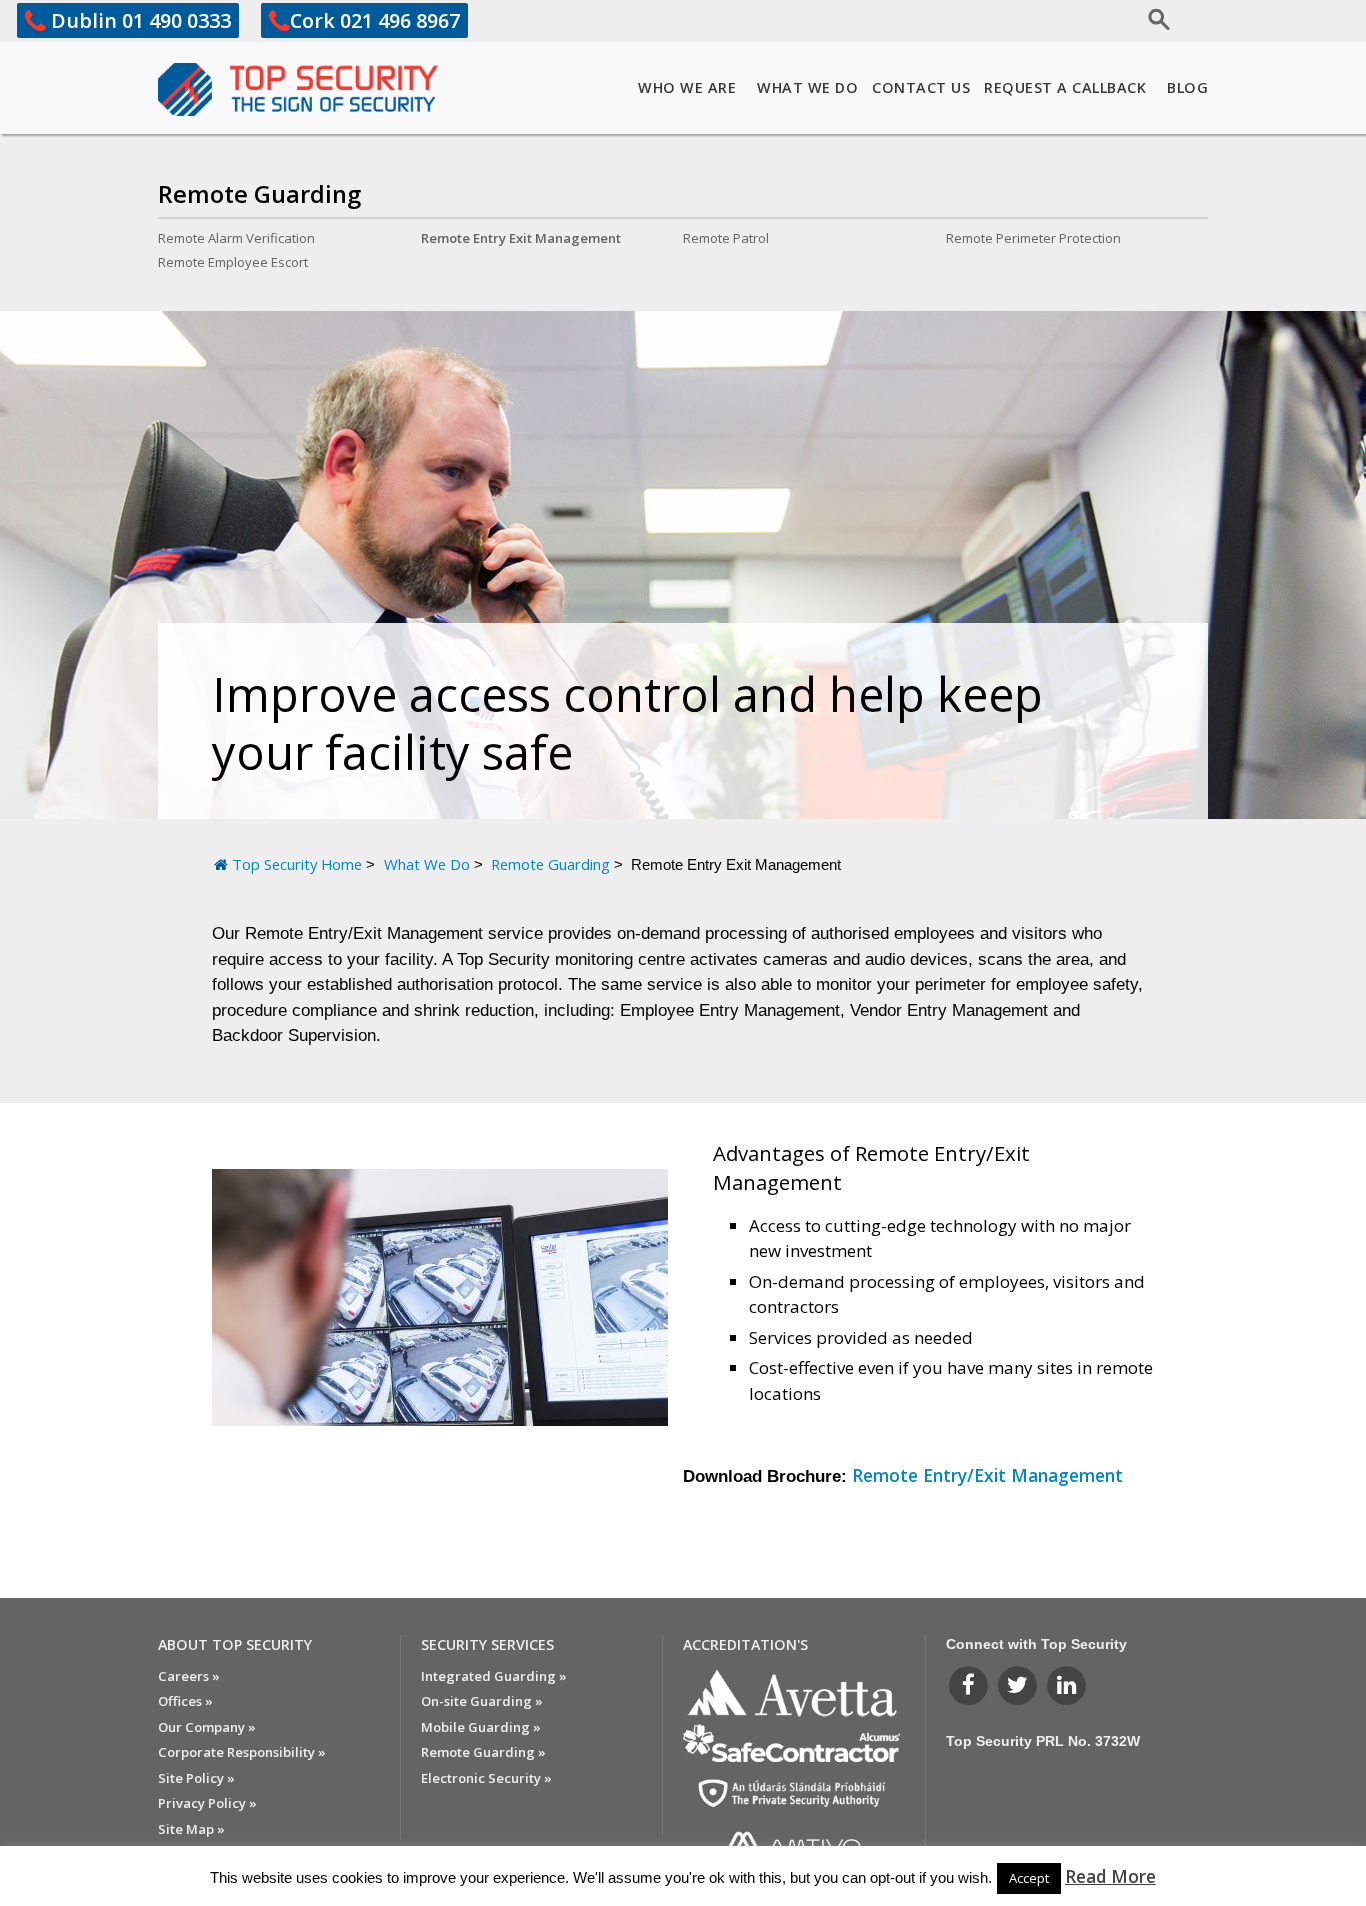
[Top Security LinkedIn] (1066, 1684)
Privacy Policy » (207, 1803)
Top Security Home (297, 864)
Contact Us (921, 87)
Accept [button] (1029, 1878)
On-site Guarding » (482, 1701)
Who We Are (687, 87)
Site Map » (191, 1829)
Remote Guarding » (483, 1752)
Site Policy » (196, 1778)
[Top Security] (298, 90)
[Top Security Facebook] (970, 1684)
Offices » (185, 1701)
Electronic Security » (486, 1778)
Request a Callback (1065, 87)
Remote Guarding (259, 194)
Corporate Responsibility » (242, 1752)
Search (1095, 17)
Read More (1110, 1876)
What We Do (807, 87)
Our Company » (207, 1727)
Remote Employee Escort (233, 262)
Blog (1187, 87)
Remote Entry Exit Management (521, 238)
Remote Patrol (726, 238)
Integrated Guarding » (494, 1676)
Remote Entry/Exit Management (987, 1475)
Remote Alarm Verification (236, 238)
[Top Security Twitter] (1019, 1684)
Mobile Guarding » (481, 1727)
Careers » (189, 1676)
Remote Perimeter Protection (1033, 238)
